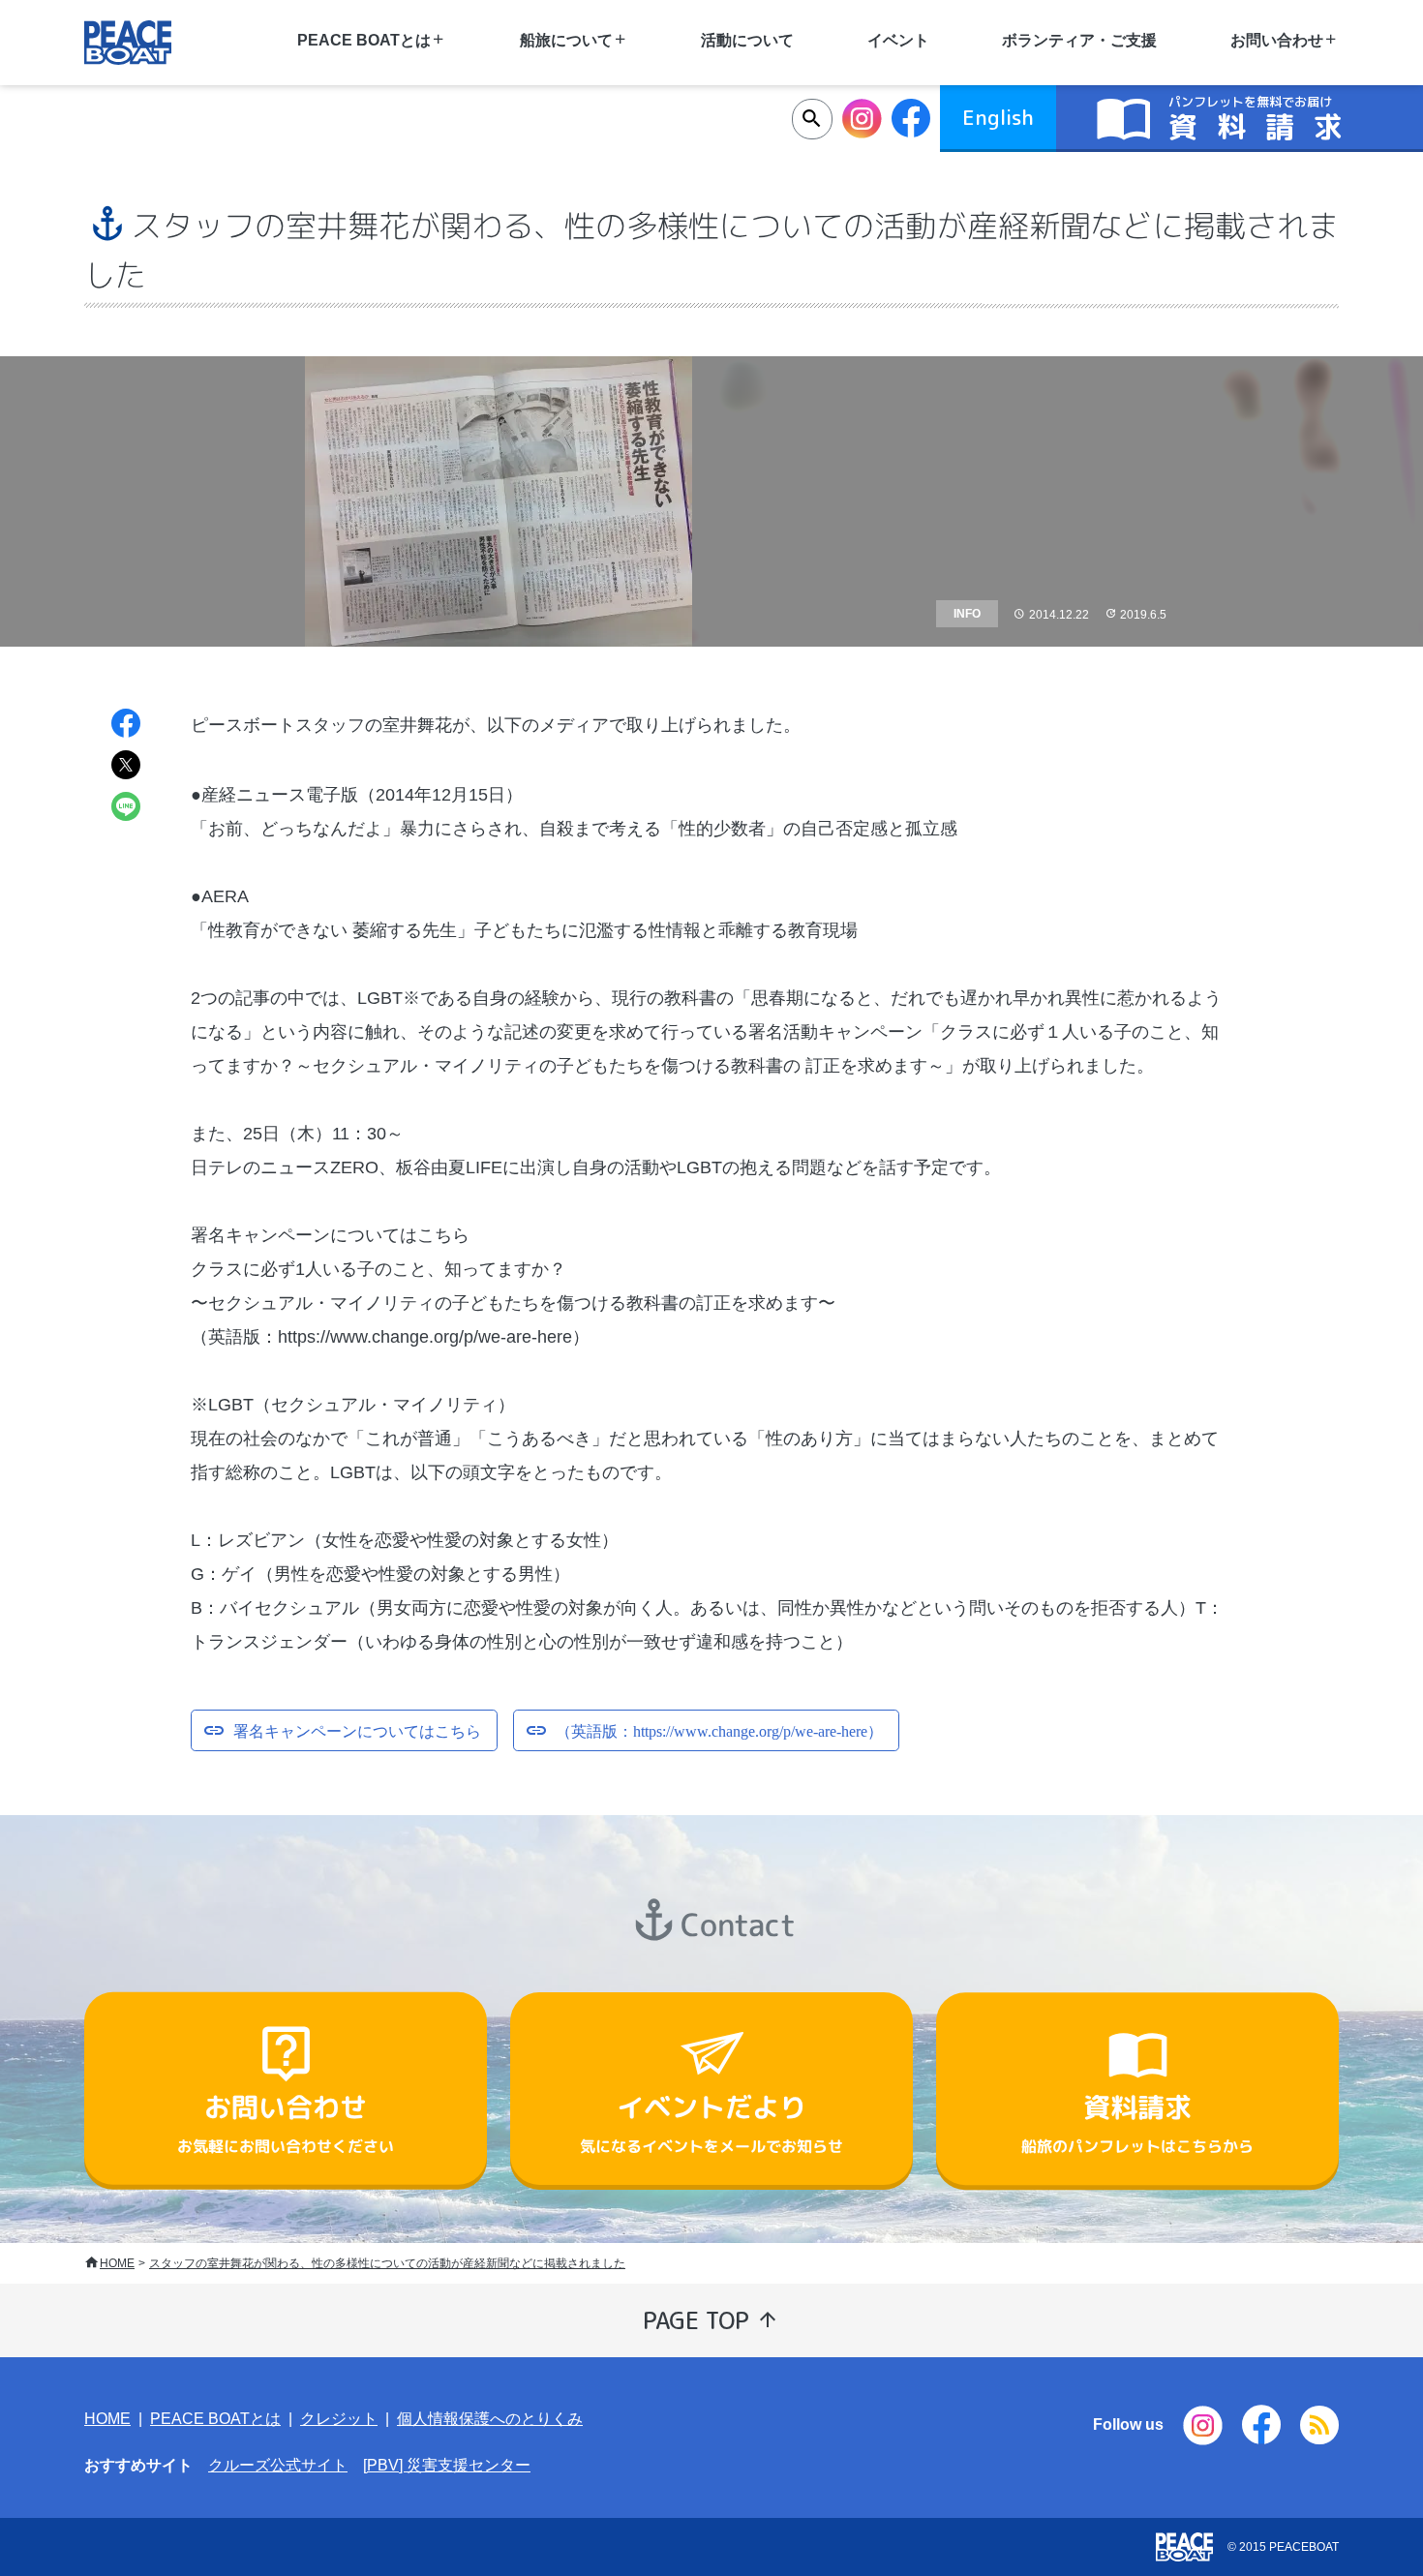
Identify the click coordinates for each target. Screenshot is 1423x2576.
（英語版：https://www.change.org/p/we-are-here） (719, 1729)
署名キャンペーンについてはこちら (357, 1729)
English (998, 117)
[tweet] (126, 767)
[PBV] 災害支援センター (447, 2465)
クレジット (339, 2419)
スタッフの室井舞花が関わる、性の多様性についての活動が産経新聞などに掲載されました (387, 2263)
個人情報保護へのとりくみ (490, 2419)
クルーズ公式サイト (278, 2465)
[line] (126, 809)
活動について (747, 40)
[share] (126, 726)
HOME (117, 2263)
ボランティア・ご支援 (1079, 40)
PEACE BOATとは (215, 2419)
